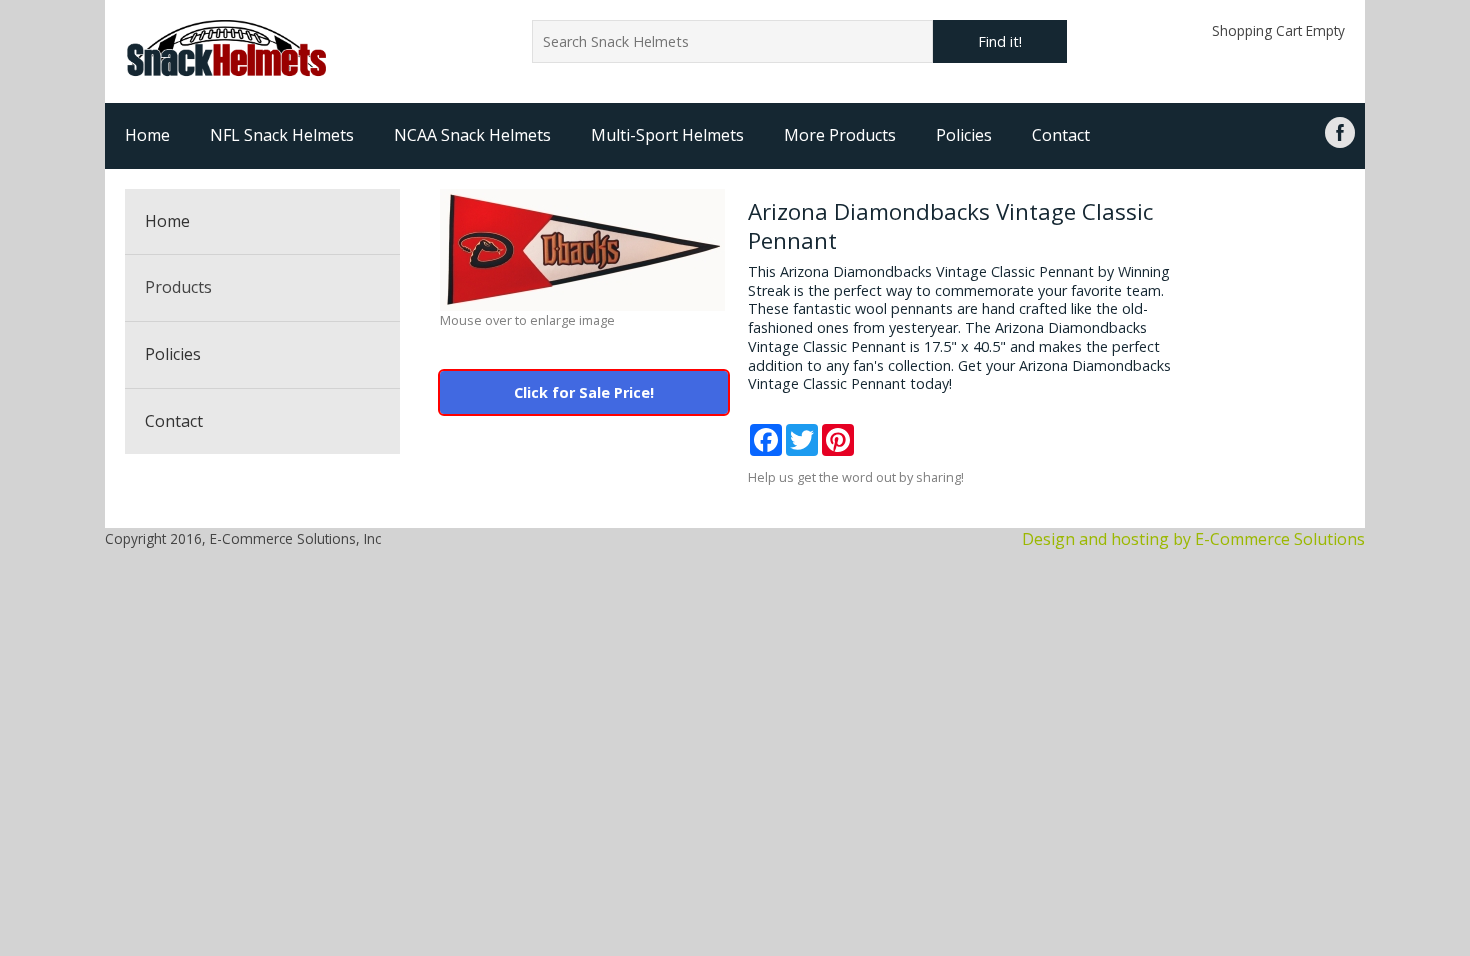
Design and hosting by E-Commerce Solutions (1193, 539)
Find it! (1000, 41)
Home (147, 135)
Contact (1061, 135)
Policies (964, 135)
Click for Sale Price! (584, 392)
